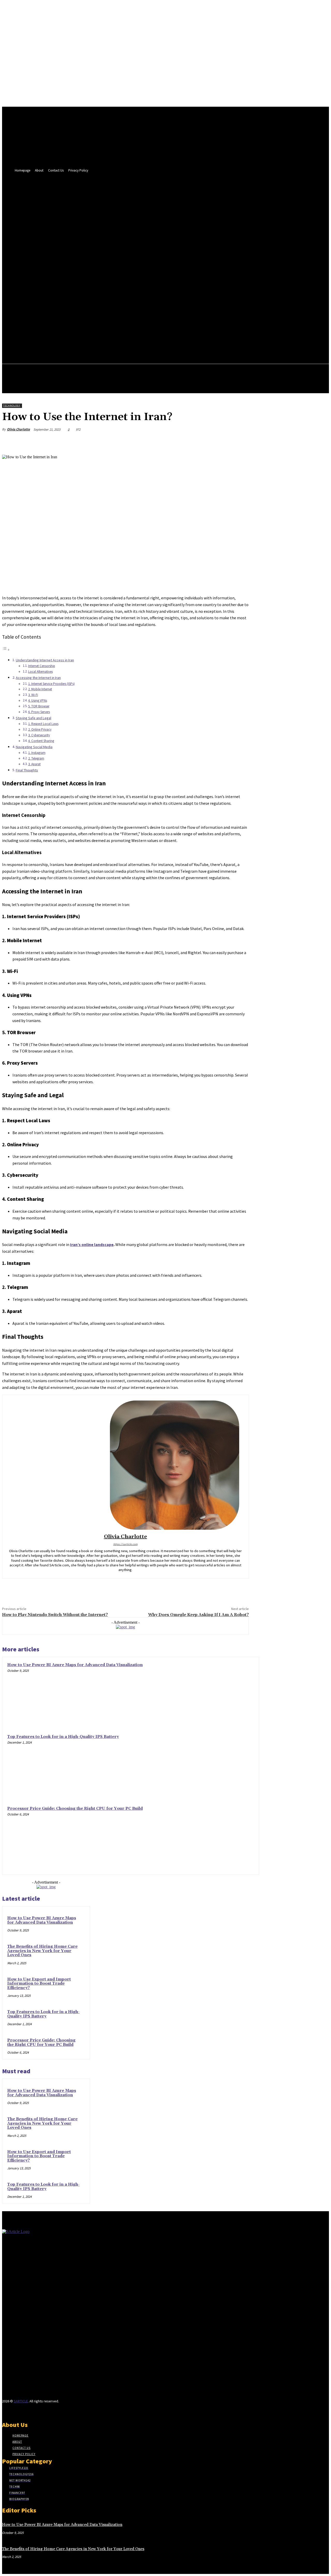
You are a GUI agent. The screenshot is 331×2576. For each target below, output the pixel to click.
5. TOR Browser (39, 706)
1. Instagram (37, 753)
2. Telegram (36, 758)
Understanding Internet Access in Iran (45, 660)
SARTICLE (21, 2401)
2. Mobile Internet (40, 689)
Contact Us (21, 2448)
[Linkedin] (14, 2411)
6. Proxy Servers (39, 712)
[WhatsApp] (221, 442)
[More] (240, 442)
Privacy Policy (24, 2454)
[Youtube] (42, 2411)
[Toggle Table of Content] (6, 649)
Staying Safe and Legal (33, 718)
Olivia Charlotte (18, 429)
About (17, 2442)
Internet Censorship (42, 666)
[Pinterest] (202, 442)
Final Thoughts (27, 770)
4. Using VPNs (38, 701)
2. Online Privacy (40, 729)
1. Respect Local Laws (43, 724)
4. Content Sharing (41, 741)
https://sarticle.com (125, 1544)
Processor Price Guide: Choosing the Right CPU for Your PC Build (75, 1809)
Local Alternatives (40, 672)
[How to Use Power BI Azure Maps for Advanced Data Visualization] (222, 1694)
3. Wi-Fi (33, 695)
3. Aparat (34, 764)
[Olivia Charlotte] (125, 1465)
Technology (12, 405)
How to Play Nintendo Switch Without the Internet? (55, 1615)
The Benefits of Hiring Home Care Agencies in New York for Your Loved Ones (42, 1951)
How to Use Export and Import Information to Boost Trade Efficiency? (39, 1984)
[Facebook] (165, 442)
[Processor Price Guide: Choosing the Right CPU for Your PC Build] (222, 1838)
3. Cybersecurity (39, 735)
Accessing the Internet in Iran (38, 678)
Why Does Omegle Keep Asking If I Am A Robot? (198, 1615)
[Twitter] (184, 442)
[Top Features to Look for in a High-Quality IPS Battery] (222, 1766)
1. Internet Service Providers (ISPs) (51, 684)
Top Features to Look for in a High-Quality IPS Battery (63, 1737)
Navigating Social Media (34, 747)
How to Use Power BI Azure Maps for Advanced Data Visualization (75, 1665)
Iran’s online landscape (92, 1244)
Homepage (20, 2435)
